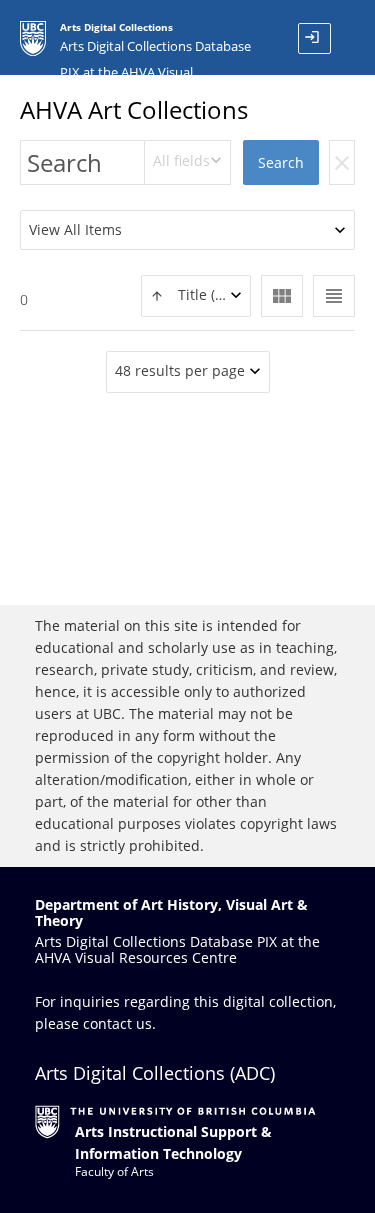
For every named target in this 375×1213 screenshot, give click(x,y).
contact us (117, 1023)
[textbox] (196, 295)
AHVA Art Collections (134, 109)
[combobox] (188, 162)
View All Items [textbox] (75, 229)
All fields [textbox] (181, 160)
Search (281, 162)
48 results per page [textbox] (180, 370)
